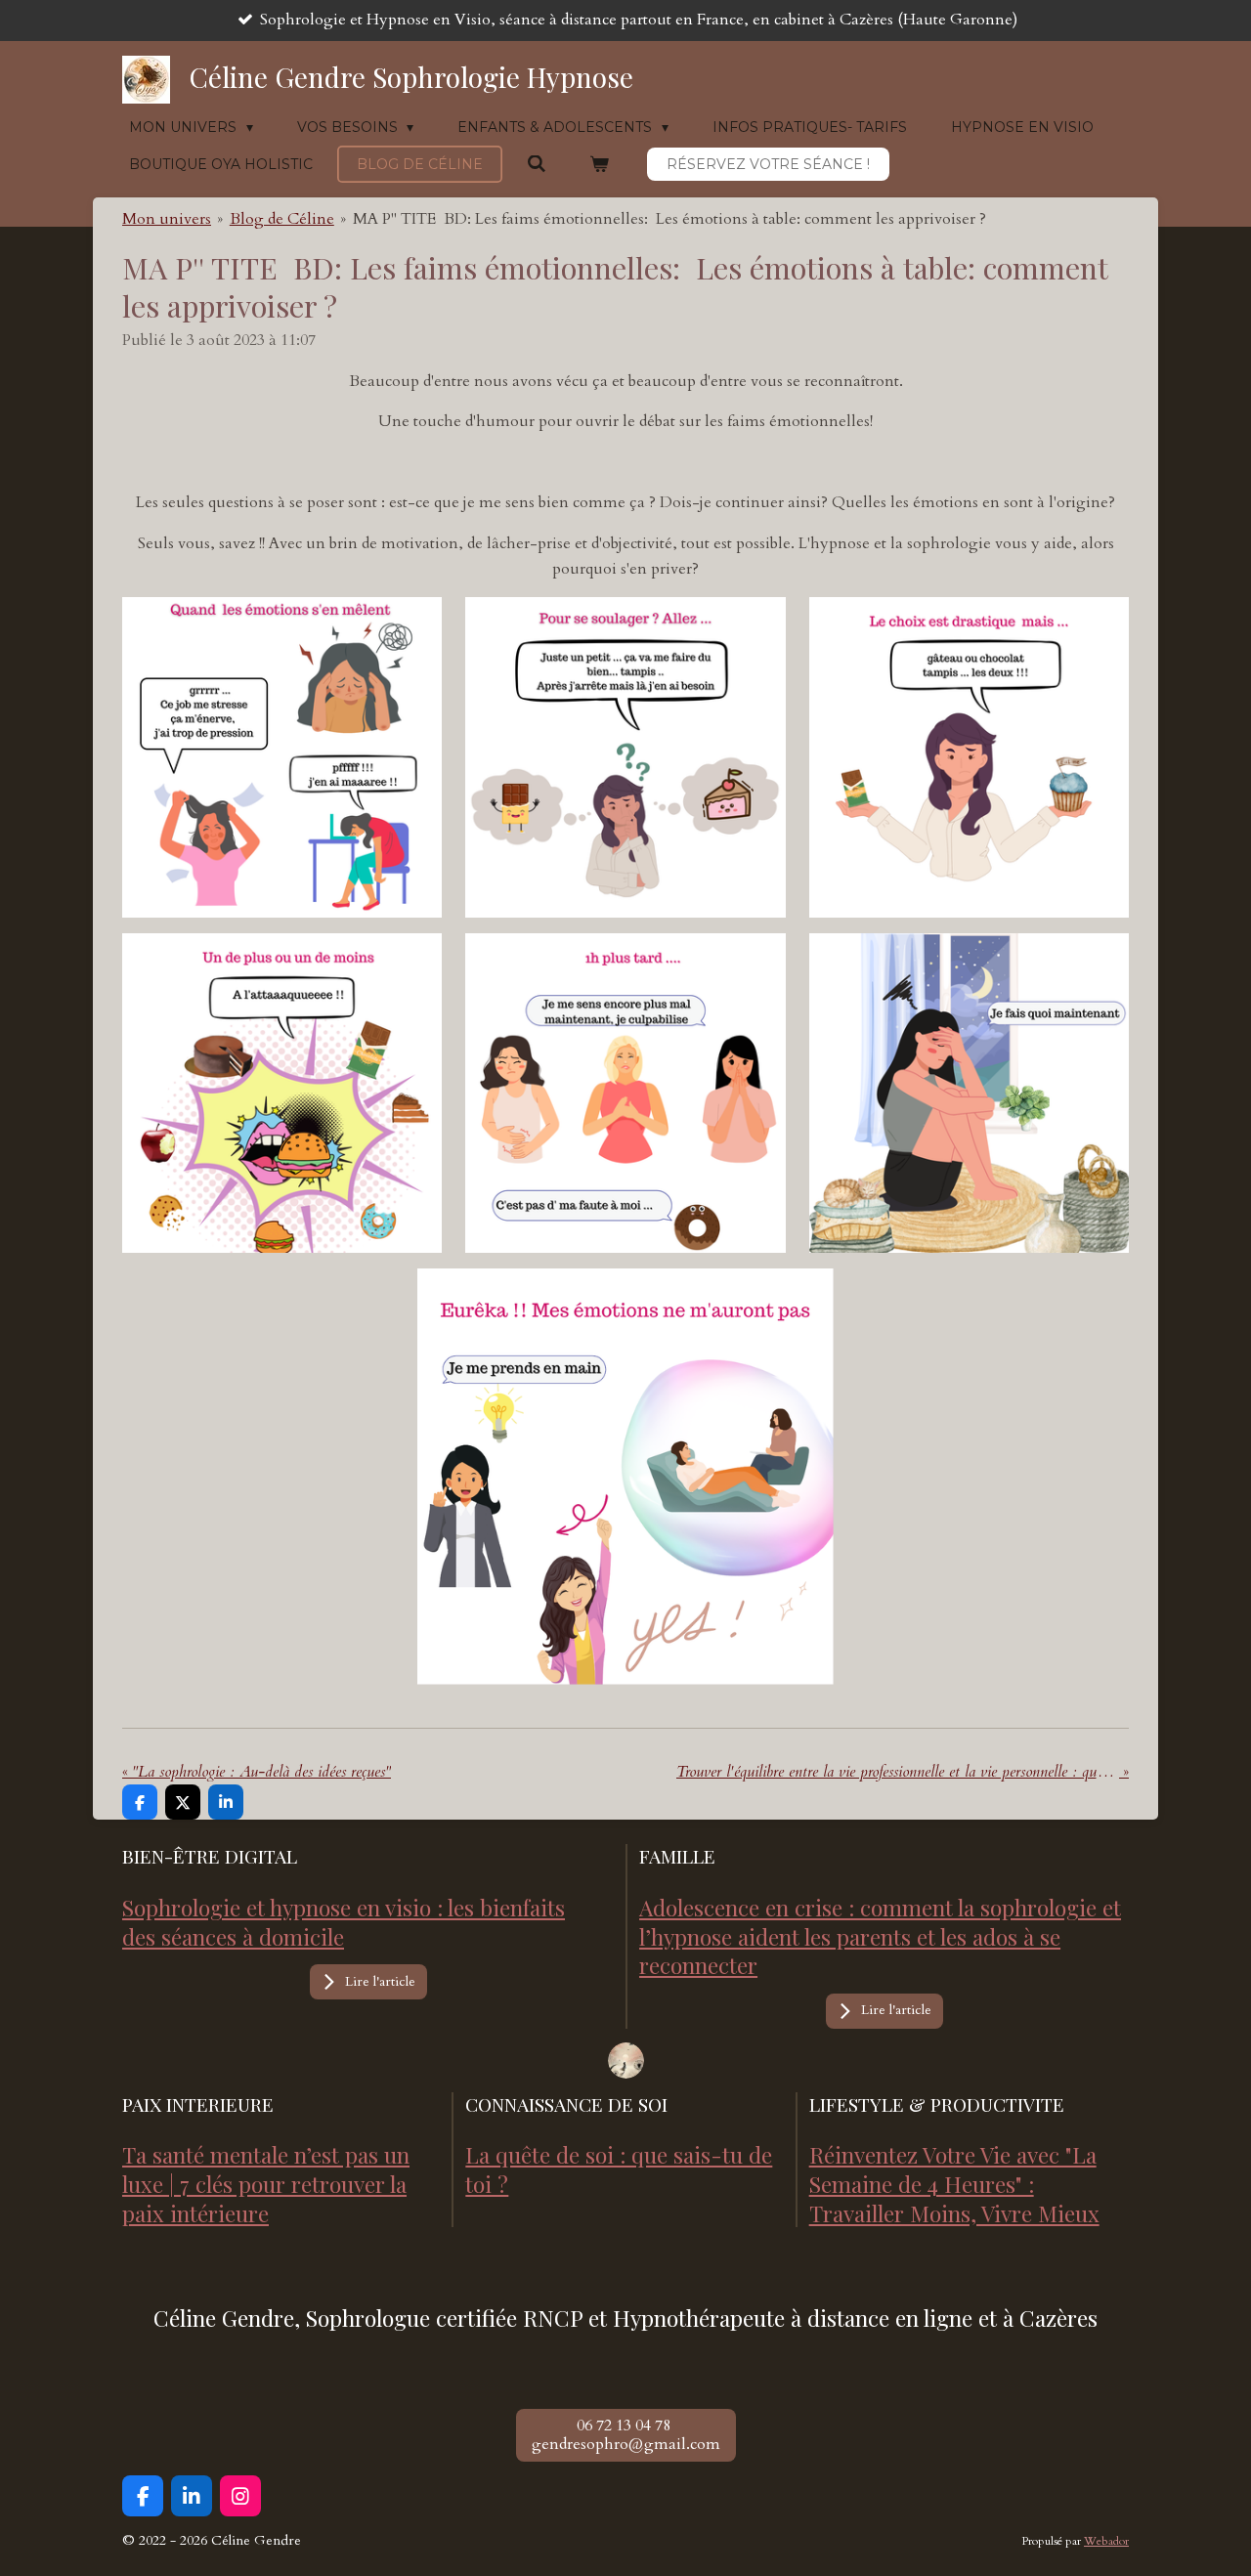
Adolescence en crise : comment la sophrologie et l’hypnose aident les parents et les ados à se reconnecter (880, 1936)
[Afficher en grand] (626, 2061)
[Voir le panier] (600, 164)
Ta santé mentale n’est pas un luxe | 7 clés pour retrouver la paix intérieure (266, 2183)
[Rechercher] (537, 164)
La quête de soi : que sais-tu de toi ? (619, 2169)
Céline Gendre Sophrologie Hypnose (411, 77)
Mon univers (167, 219)
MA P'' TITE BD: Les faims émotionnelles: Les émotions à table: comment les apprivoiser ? (669, 219)
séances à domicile (253, 1936)
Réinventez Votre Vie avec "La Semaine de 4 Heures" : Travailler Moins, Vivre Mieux (954, 2183)
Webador (1106, 2541)
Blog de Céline (282, 219)
